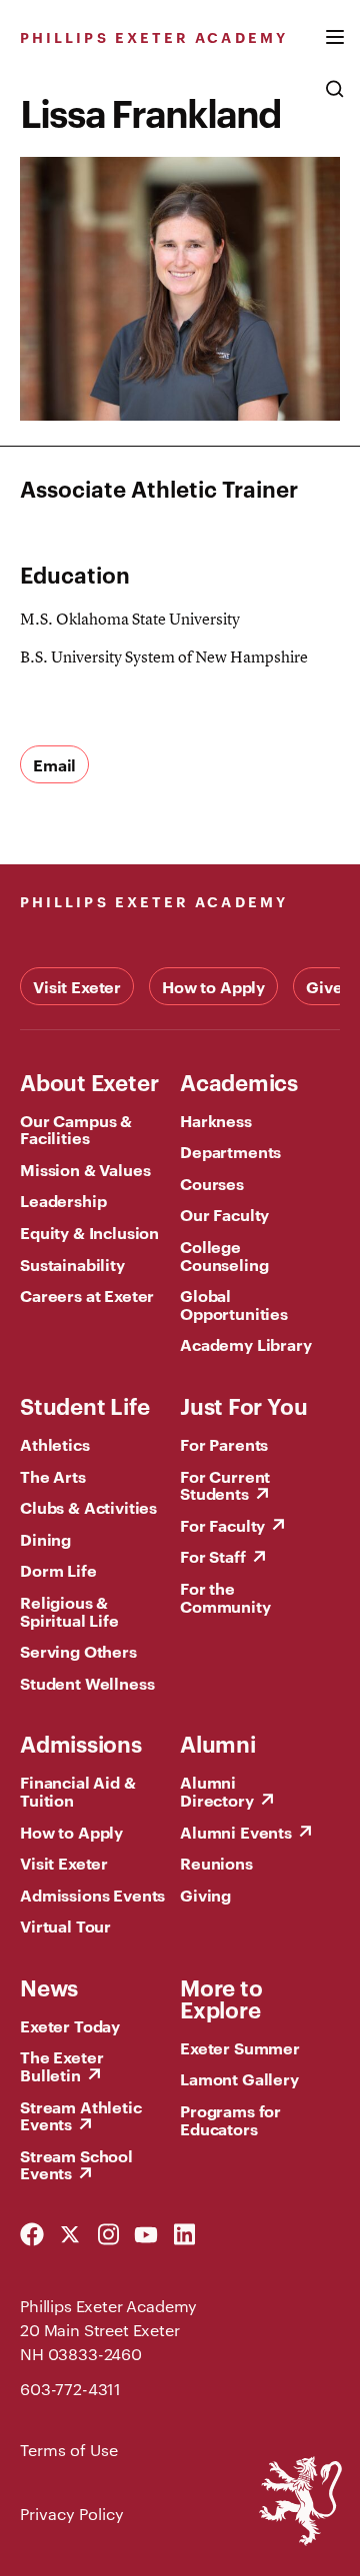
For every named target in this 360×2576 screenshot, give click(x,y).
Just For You (243, 1405)
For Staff (213, 1556)
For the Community (225, 1597)
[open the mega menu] (335, 49)
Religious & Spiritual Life (69, 1611)
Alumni (218, 1743)
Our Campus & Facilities (76, 1129)
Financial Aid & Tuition (78, 1791)
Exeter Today (70, 2025)
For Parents (224, 1444)
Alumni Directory (217, 1791)
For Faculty (222, 1525)
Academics (239, 1081)
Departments (230, 1151)
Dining (45, 1539)
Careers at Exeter (87, 1295)
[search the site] (335, 99)
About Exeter (89, 1081)
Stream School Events (76, 2164)
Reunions (216, 1863)
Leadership (63, 1200)
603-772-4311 (70, 2389)
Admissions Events (92, 1895)
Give (324, 986)
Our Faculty (224, 1214)
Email (54, 764)
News (49, 1986)
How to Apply (213, 986)
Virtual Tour (65, 1926)
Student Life (84, 1405)
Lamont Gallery (239, 2078)
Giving (205, 1895)
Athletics (55, 1444)
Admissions (81, 1743)
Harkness (216, 1120)
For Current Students (225, 1485)
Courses (212, 1183)
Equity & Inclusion (89, 1232)
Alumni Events (236, 1832)
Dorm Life (58, 1570)
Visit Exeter (77, 986)
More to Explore (221, 1997)
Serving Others (78, 1651)
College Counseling (224, 1255)
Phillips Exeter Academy (154, 36)
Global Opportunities (234, 1304)
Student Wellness (87, 1683)
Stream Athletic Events (81, 2115)
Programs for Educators (230, 2119)
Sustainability (72, 1264)
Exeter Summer (240, 2047)
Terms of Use (69, 2450)
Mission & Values (85, 1169)
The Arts (53, 1476)
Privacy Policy (72, 2514)
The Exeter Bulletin (61, 2065)
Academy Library (246, 1344)
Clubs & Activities (88, 1507)
